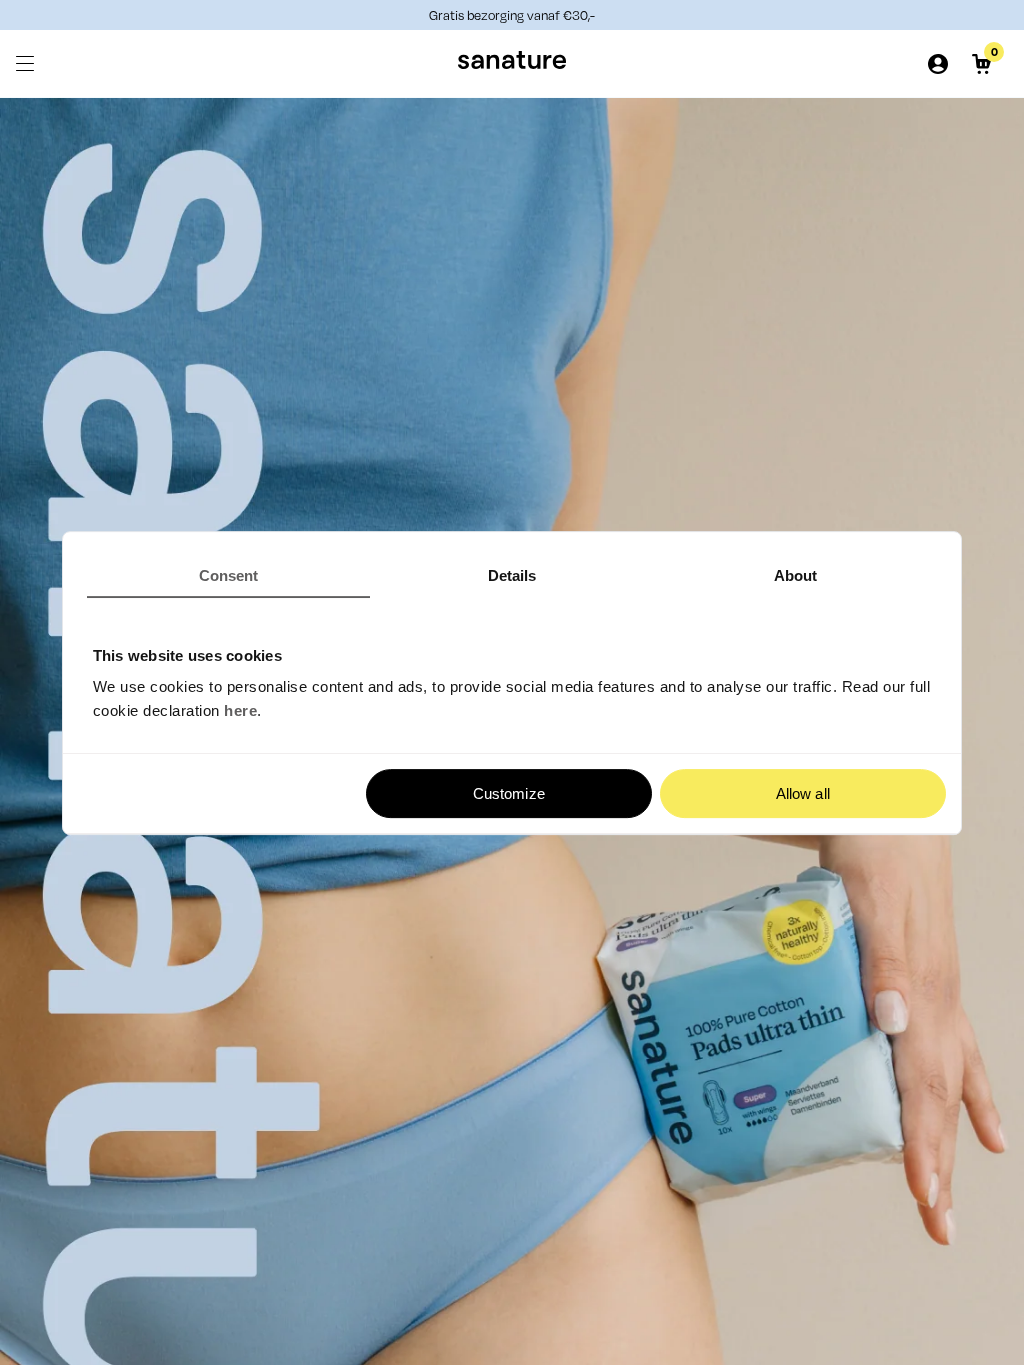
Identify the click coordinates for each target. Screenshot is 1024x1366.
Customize (509, 793)
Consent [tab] (229, 575)
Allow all (803, 793)
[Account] (938, 64)
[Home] (512, 63)
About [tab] (796, 575)
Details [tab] (512, 575)
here (240, 710)
